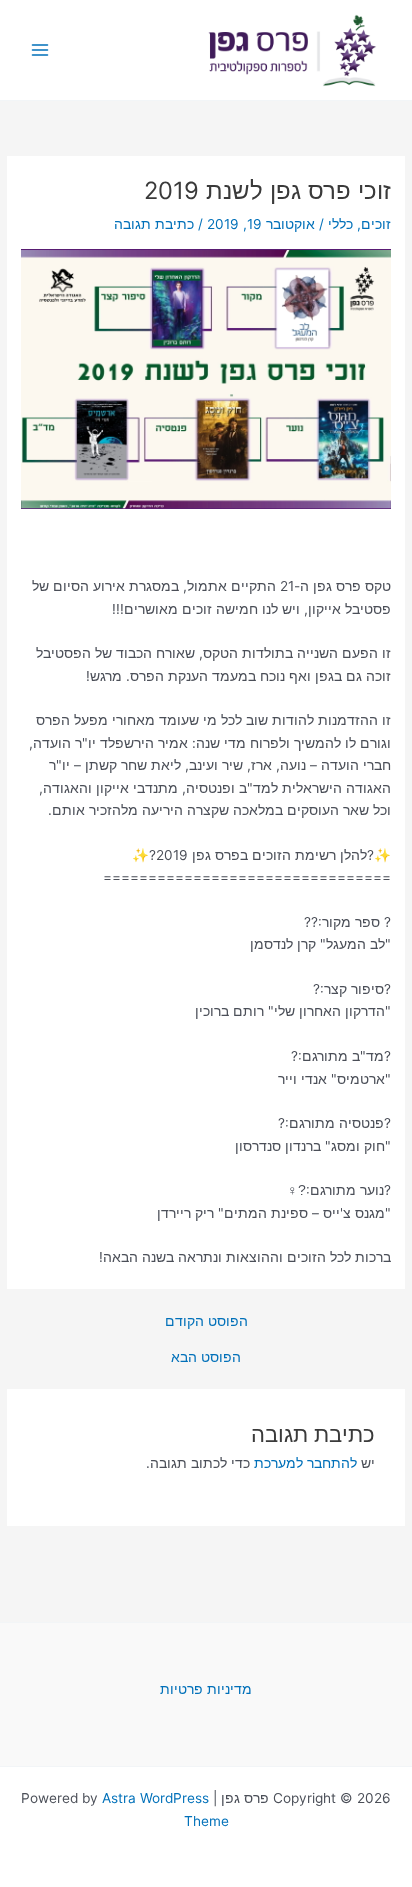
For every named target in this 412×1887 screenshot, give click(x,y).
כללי (340, 224)
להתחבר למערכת (305, 1463)
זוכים (376, 224)
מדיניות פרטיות (206, 1689)
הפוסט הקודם (206, 1322)
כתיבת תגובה (154, 224)
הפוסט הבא (206, 1358)
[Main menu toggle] (40, 50)
